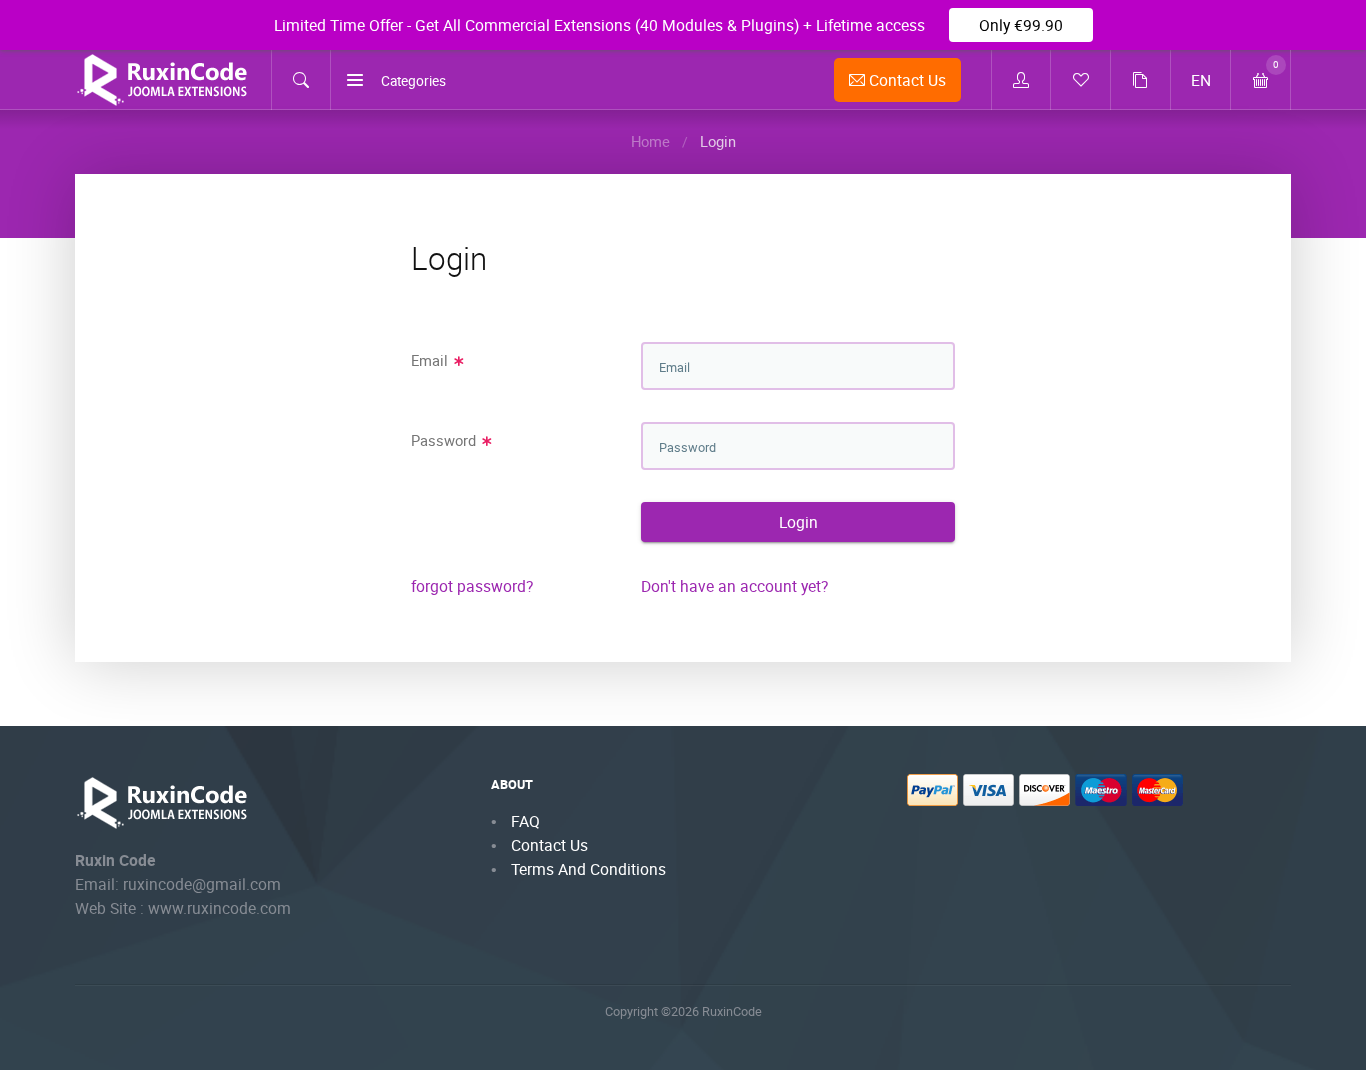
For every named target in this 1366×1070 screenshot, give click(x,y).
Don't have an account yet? (734, 586)
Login (798, 522)
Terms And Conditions (588, 869)
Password (445, 440)
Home (650, 141)
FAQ (525, 821)
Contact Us (905, 80)
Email (431, 360)
